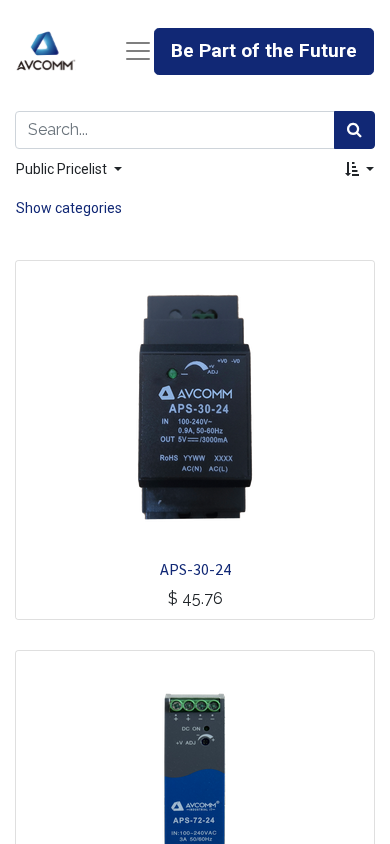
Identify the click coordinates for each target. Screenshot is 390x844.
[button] (359, 169)
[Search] (354, 130)
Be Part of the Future (264, 50)
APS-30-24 (195, 569)
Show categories (69, 208)
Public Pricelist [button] (63, 169)
